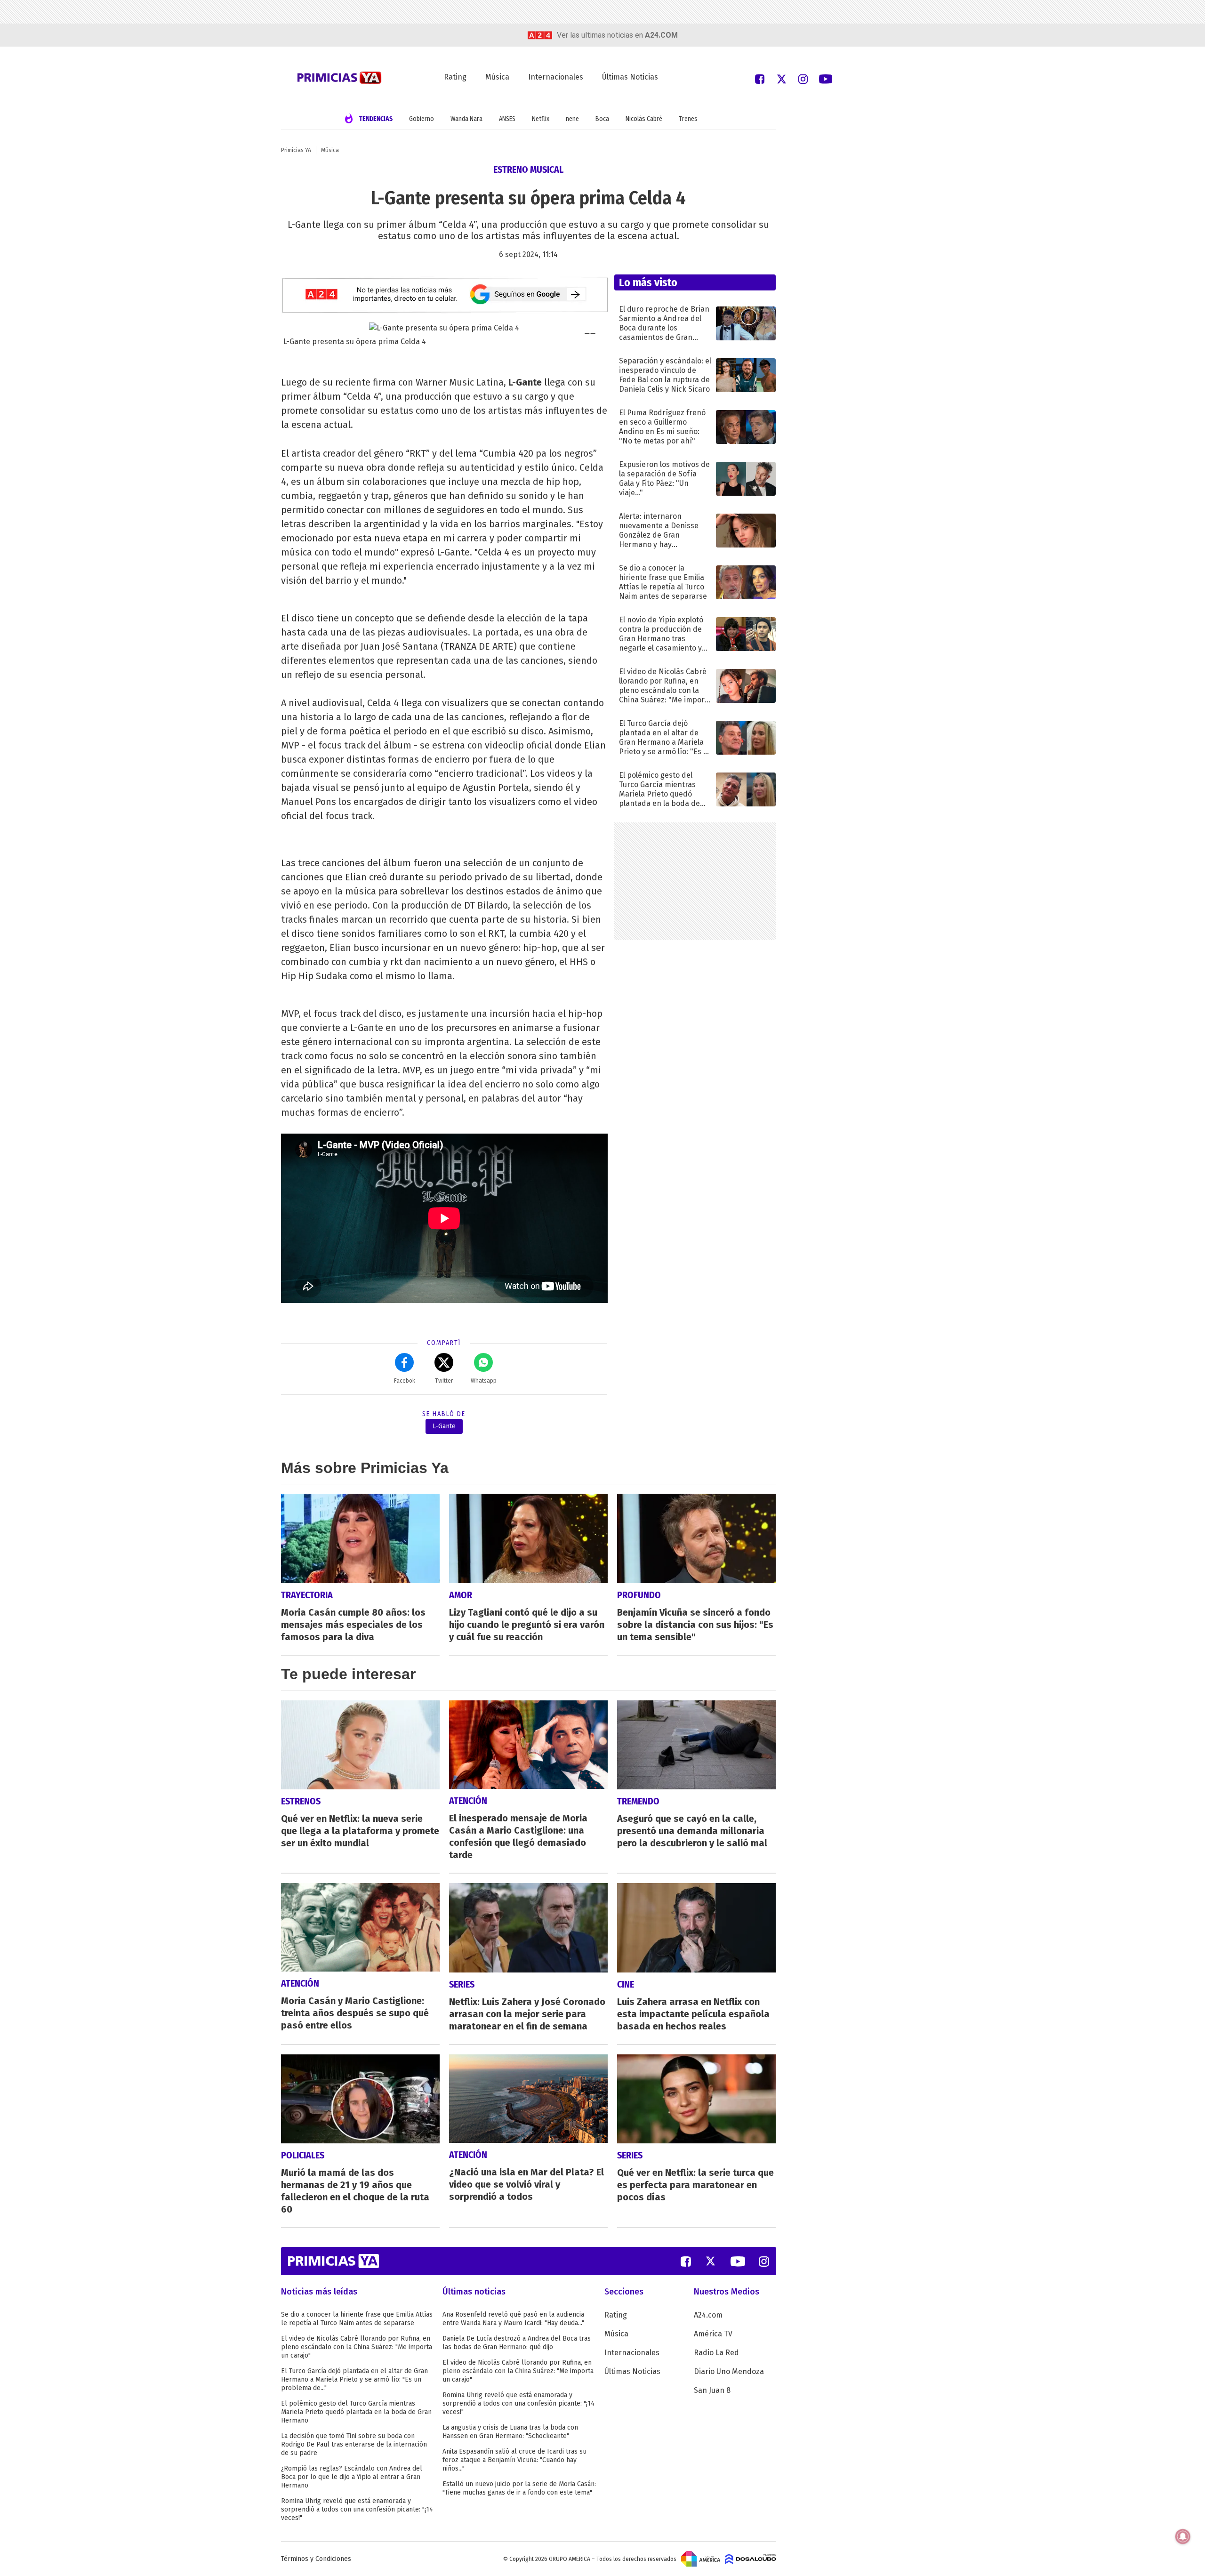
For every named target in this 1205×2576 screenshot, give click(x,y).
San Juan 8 (712, 2390)
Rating (455, 77)
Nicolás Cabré (644, 119)
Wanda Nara (466, 119)
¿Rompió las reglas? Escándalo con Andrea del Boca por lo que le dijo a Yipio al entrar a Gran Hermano (352, 2477)
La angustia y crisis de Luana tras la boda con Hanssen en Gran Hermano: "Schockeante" (510, 2432)
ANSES (507, 119)
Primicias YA (296, 150)
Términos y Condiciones (316, 2559)
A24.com (708, 2315)
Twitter (444, 1381)
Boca (602, 119)
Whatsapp (484, 1381)
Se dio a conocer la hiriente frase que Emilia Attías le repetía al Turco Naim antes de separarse (357, 2319)
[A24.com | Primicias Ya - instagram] (803, 78)
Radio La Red (716, 2353)
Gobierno (422, 119)
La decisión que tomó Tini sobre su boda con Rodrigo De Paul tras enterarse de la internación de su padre (354, 2444)
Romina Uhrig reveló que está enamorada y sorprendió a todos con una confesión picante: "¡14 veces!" (357, 2509)
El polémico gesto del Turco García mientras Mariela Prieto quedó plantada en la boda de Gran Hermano (356, 2412)
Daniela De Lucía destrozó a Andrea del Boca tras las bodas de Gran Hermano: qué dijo (517, 2343)
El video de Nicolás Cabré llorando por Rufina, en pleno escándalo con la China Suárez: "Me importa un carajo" (357, 2347)
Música (497, 77)
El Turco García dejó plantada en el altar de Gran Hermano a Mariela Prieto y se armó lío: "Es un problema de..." (354, 2379)
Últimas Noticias (630, 77)
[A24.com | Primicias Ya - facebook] (760, 78)
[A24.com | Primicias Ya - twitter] (781, 78)
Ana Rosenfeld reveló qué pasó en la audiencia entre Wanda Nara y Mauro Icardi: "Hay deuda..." (513, 2319)
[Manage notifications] (1183, 2536)
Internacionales (556, 77)
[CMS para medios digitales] (751, 2559)
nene (572, 119)
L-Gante (444, 1426)
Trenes (688, 119)
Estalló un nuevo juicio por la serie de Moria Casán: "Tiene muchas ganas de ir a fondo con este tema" (519, 2488)
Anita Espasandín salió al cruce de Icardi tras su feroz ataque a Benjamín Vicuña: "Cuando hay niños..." (514, 2460)
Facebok (405, 1381)
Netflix (541, 119)
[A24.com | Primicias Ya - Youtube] (826, 78)
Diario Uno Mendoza (729, 2371)
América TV (713, 2334)
